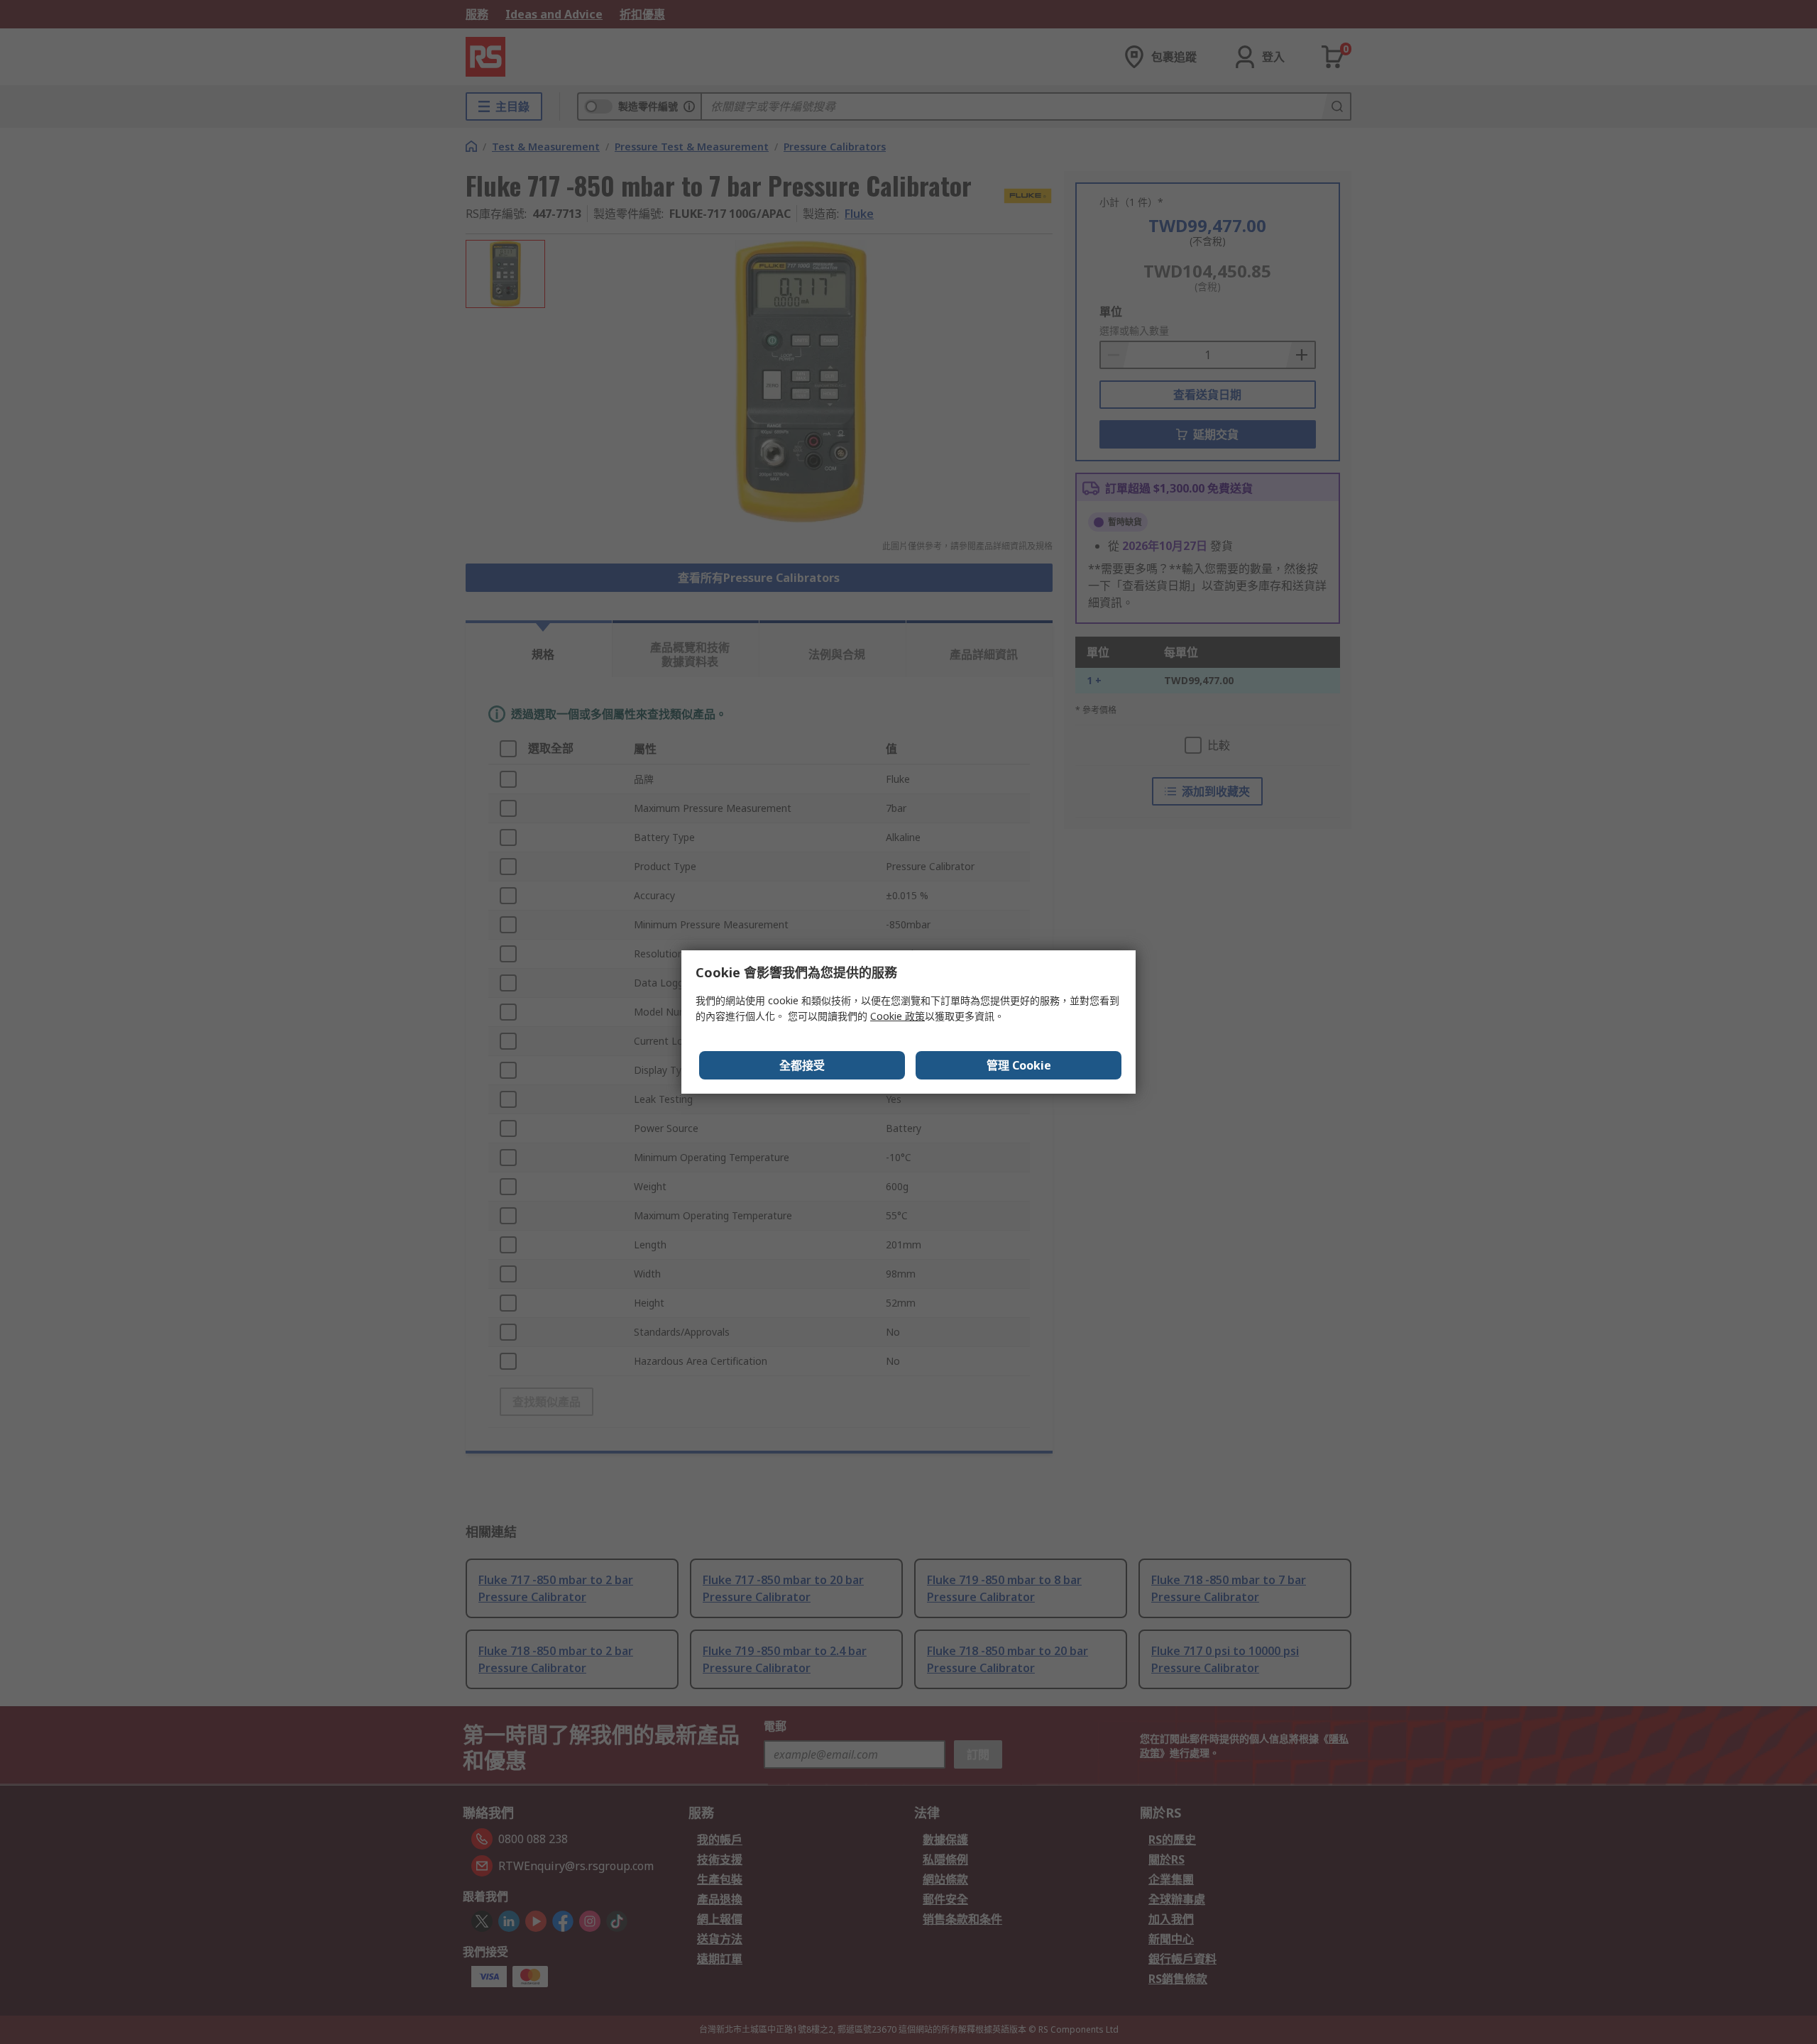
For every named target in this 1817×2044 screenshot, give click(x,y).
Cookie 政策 (897, 1016)
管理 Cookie (1019, 1065)
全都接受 (802, 1065)
